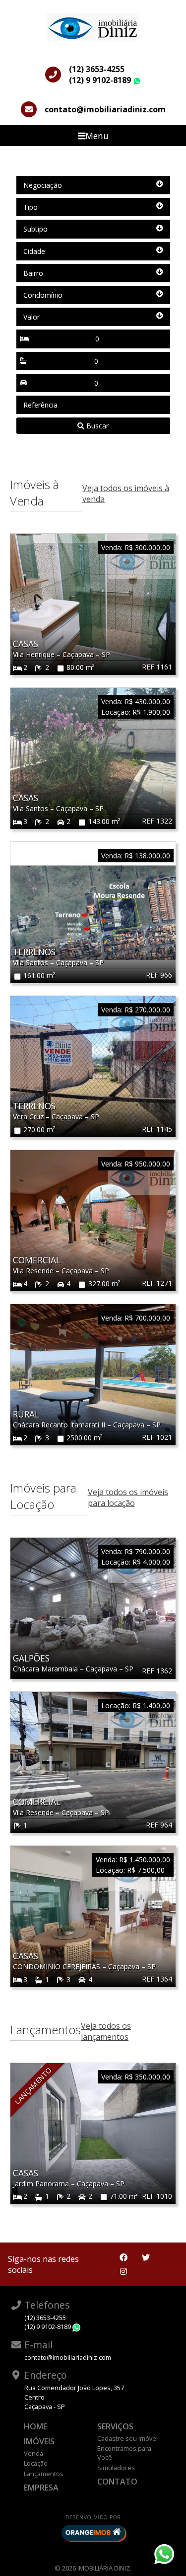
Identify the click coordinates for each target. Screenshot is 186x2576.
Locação (36, 2463)
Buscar (96, 426)
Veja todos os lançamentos (106, 2031)
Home (35, 2426)
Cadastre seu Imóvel (127, 2438)
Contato (117, 2482)
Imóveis (39, 2441)
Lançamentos (44, 2474)
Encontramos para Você (124, 2453)
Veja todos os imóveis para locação (128, 1497)
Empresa (41, 2488)
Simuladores (116, 2468)
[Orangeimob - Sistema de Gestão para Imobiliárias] (93, 2533)
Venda (33, 2453)
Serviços (115, 2426)
